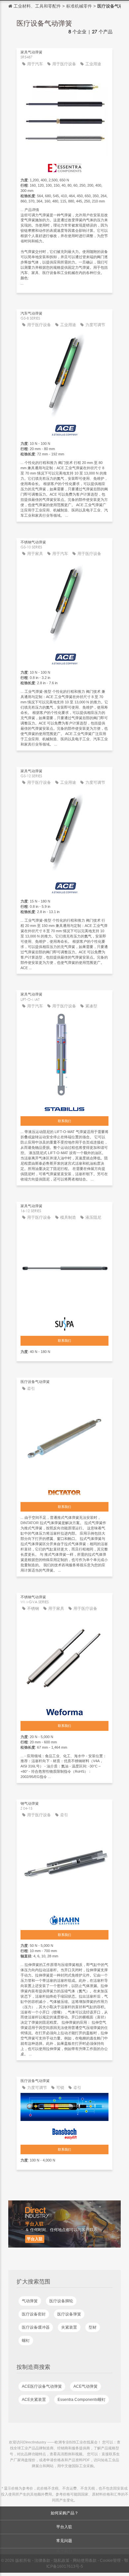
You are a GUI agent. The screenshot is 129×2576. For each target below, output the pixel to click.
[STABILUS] (64, 1107)
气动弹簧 (30, 2301)
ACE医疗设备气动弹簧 (42, 2386)
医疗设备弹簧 (69, 2314)
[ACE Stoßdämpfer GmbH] (64, 429)
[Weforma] (64, 1710)
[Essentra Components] (64, 166)
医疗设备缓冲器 (36, 2327)
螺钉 (26, 2341)
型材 (93, 2327)
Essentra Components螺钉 (82, 2400)
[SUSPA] (64, 1322)
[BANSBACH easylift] (64, 2132)
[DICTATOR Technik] (64, 1491)
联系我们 (64, 1121)
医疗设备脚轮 (61, 2301)
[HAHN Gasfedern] (64, 1918)
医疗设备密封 (34, 2314)
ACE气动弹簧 (86, 2386)
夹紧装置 (69, 2327)
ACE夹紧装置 (34, 2400)
